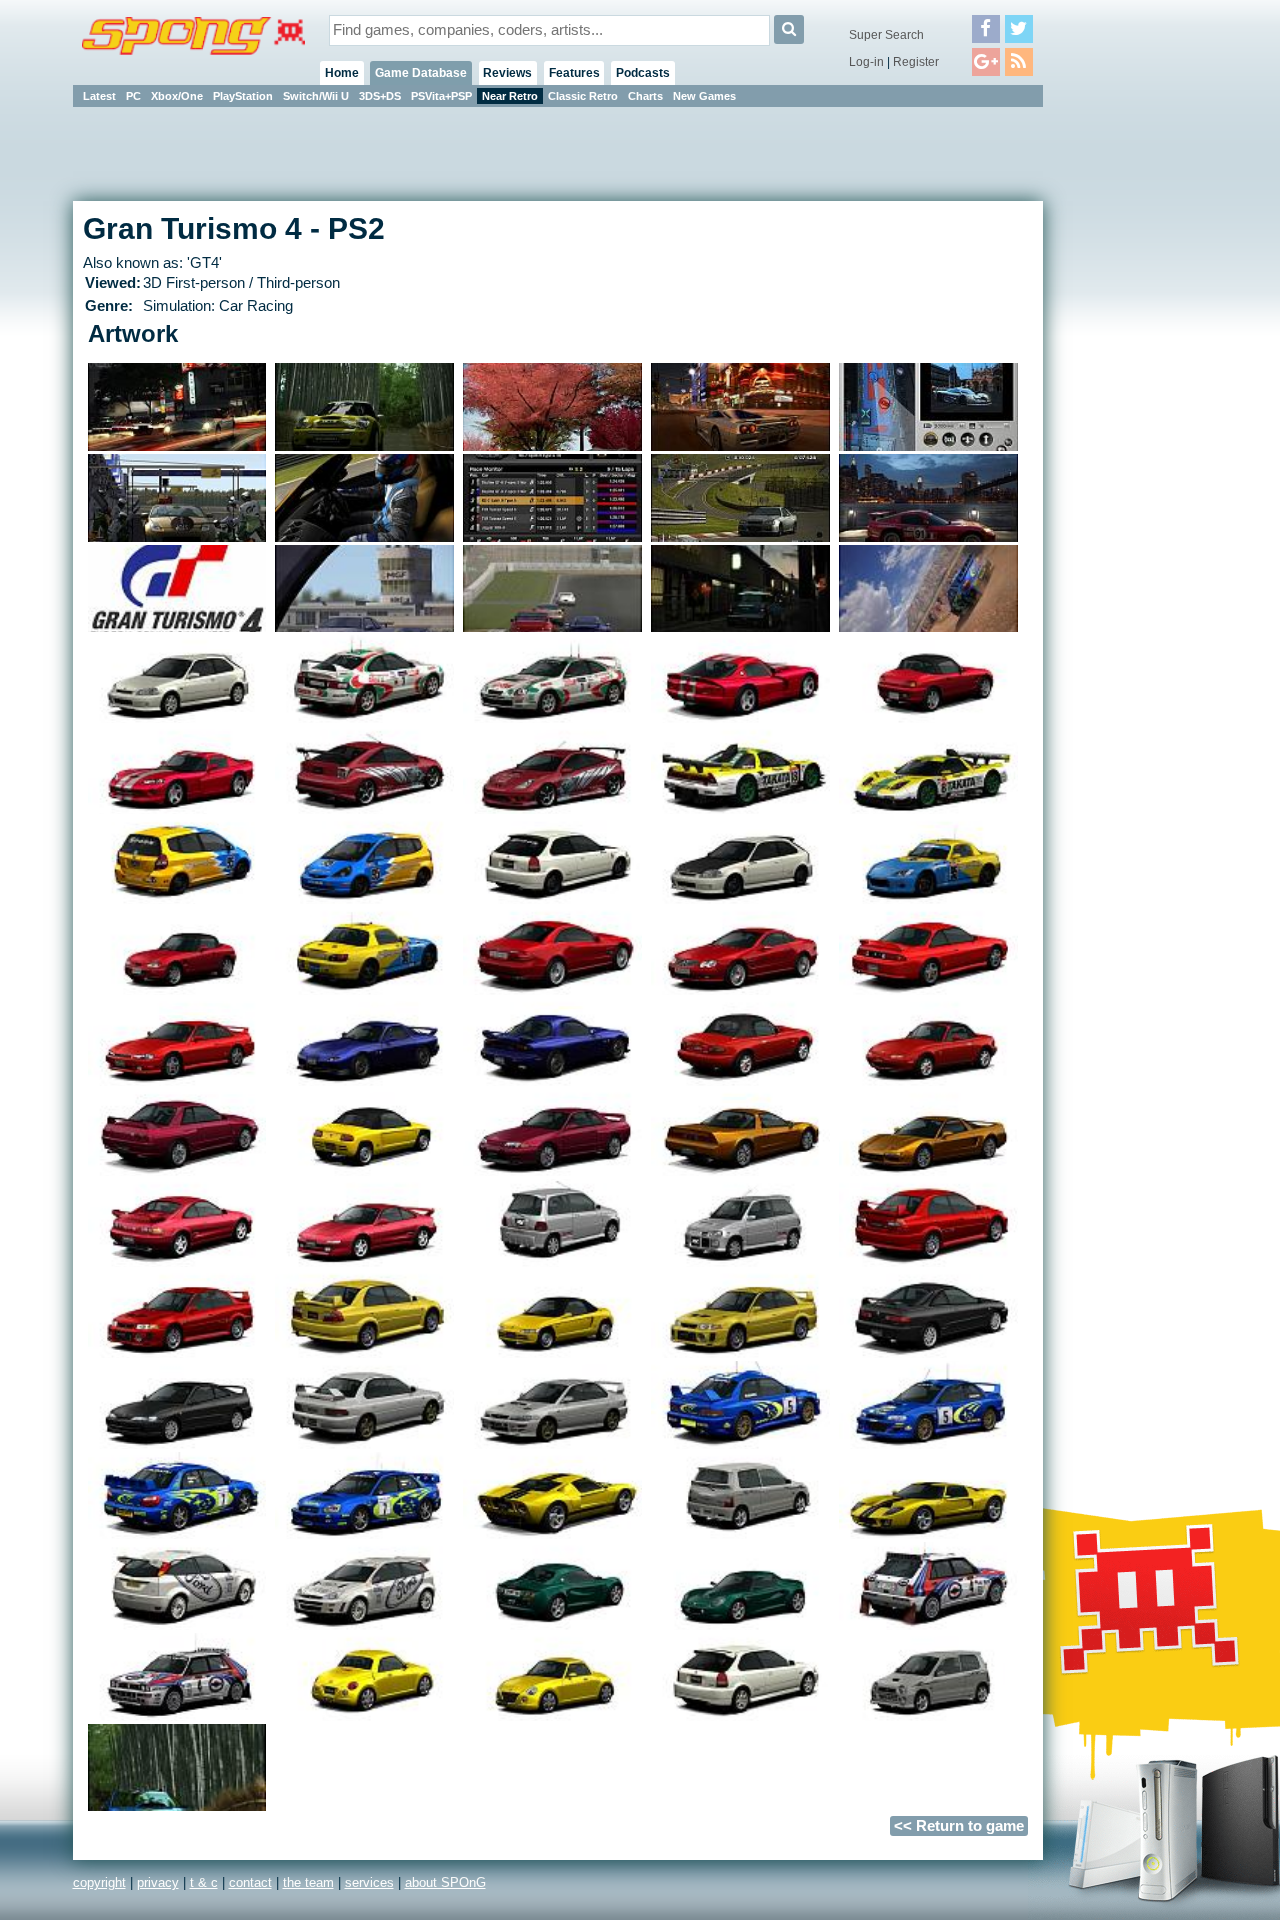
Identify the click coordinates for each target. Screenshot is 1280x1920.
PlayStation (243, 96)
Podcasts (643, 73)
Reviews (507, 73)
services (369, 1882)
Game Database (421, 73)
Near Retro (510, 96)
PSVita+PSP (441, 96)
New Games (704, 96)
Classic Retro (583, 96)
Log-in (866, 62)
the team (308, 1882)
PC (133, 96)
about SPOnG (445, 1882)
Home (342, 73)
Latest (99, 96)
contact (250, 1882)
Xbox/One (177, 96)
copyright (99, 1882)
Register (916, 62)
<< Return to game (959, 1826)
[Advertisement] (1133, 410)
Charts (645, 96)
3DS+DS (380, 96)
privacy (158, 1882)
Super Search (886, 35)
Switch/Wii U (316, 96)
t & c (204, 1882)
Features (574, 73)
